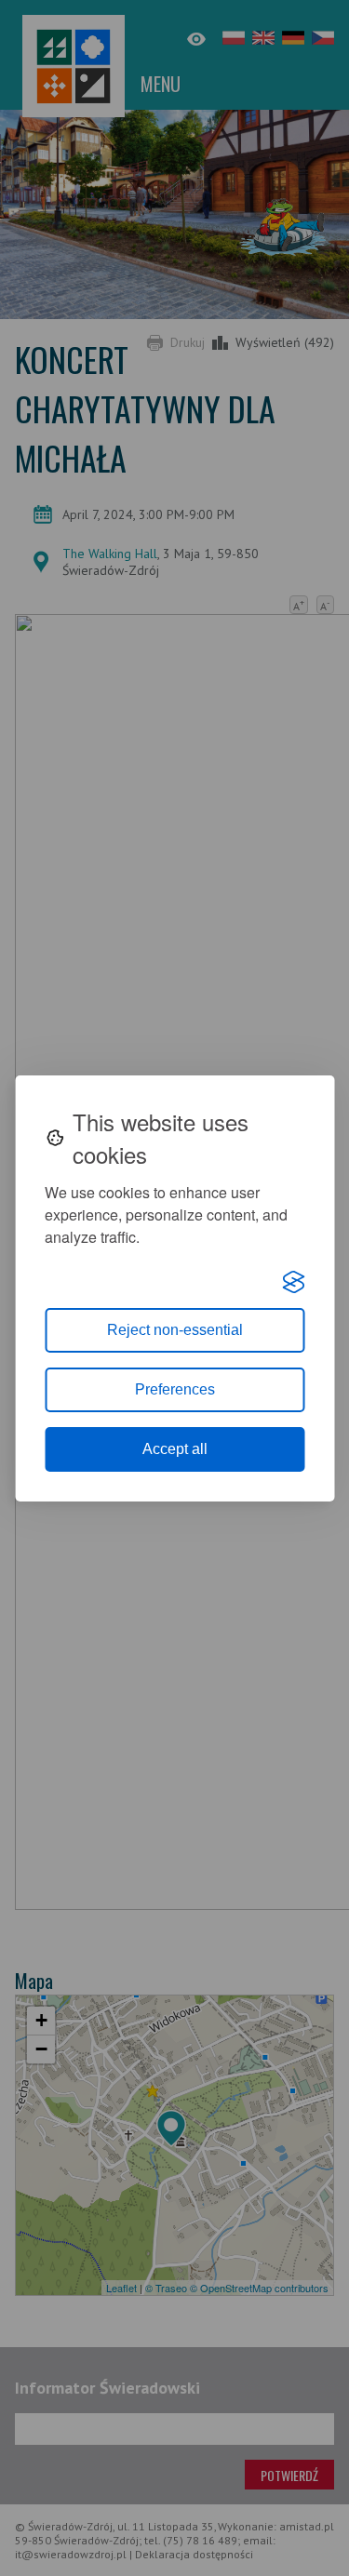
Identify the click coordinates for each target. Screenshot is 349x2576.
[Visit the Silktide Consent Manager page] (293, 1282)
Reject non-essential (175, 1330)
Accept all (175, 1449)
